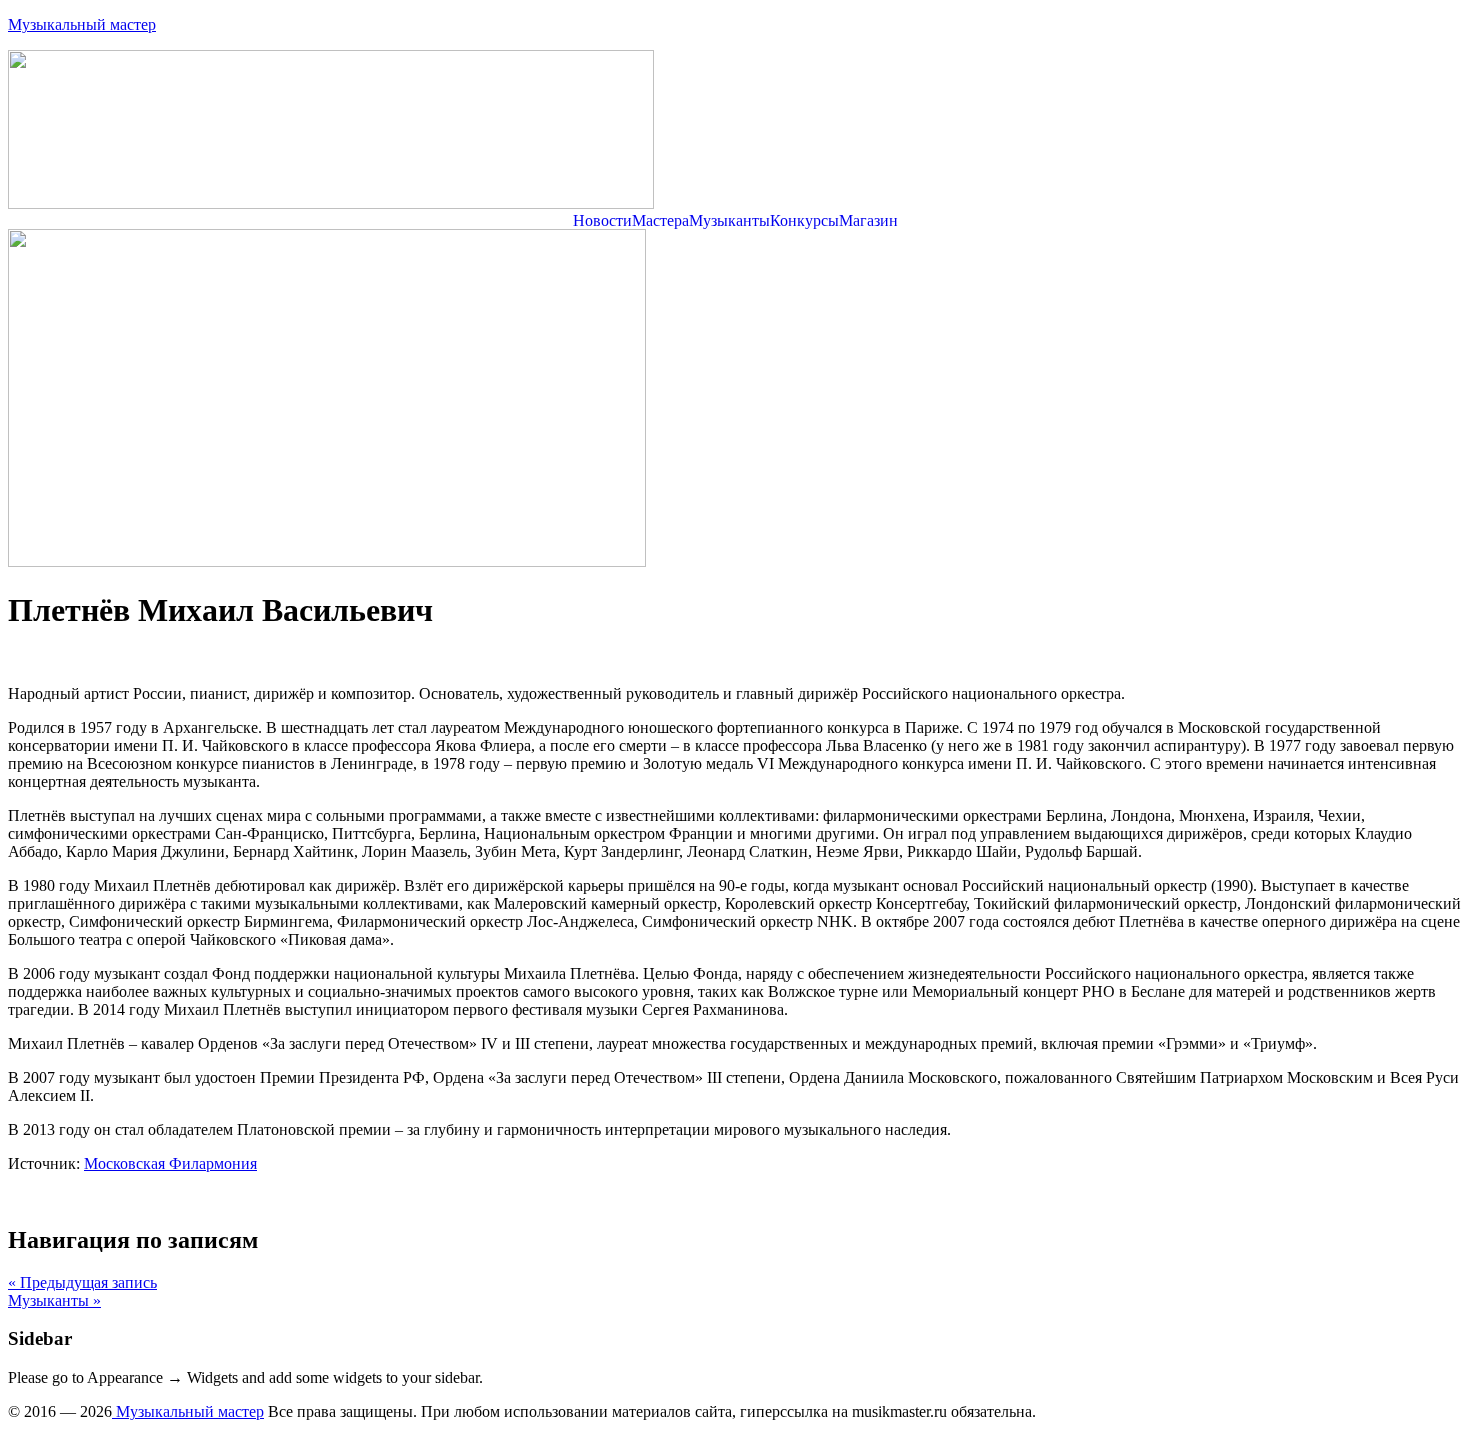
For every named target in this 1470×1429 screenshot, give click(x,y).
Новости (602, 221)
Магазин (868, 221)
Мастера (660, 221)
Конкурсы (804, 221)
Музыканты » (54, 1300)
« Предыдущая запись (82, 1282)
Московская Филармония (170, 1163)
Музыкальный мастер (82, 24)
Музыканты (729, 221)
